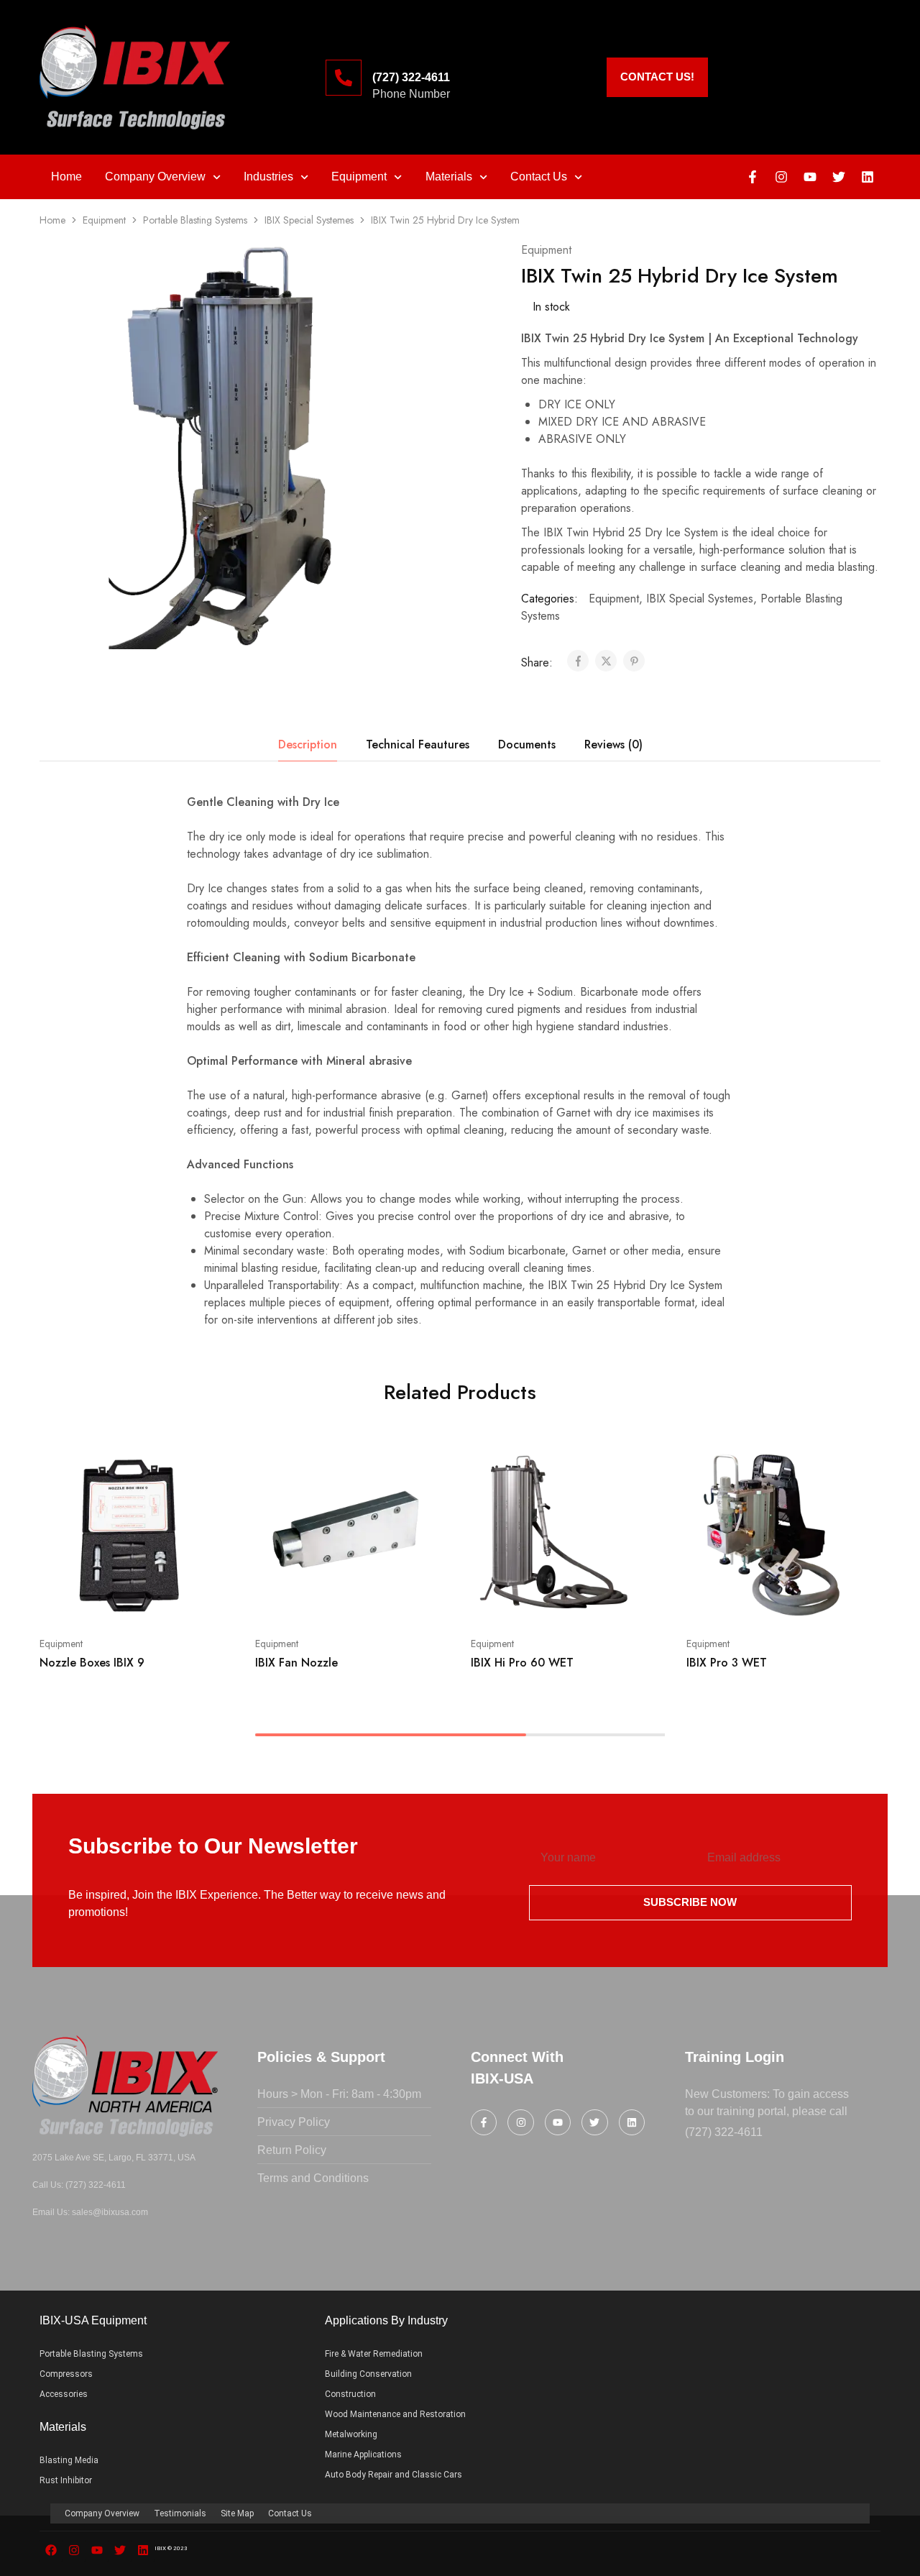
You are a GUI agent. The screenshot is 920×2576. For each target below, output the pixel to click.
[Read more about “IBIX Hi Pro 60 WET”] (539, 1600)
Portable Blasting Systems (195, 220)
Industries (268, 177)
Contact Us (539, 177)
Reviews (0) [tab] (613, 744)
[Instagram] (781, 177)
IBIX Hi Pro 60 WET (522, 1663)
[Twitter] (839, 177)
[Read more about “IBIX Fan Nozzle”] (323, 1600)
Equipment (359, 177)
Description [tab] (308, 744)
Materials (449, 177)
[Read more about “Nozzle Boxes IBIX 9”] (108, 1600)
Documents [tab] (527, 744)
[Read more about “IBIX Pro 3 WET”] (755, 1600)
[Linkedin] (868, 177)
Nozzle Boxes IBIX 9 (92, 1663)
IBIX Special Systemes (309, 220)
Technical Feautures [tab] (418, 744)
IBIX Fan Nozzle (296, 1663)
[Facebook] (51, 2550)
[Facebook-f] (753, 177)
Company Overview (155, 177)
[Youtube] (810, 177)
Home (66, 177)
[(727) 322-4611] (344, 78)
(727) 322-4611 (411, 77)
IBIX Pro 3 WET (727, 1663)
